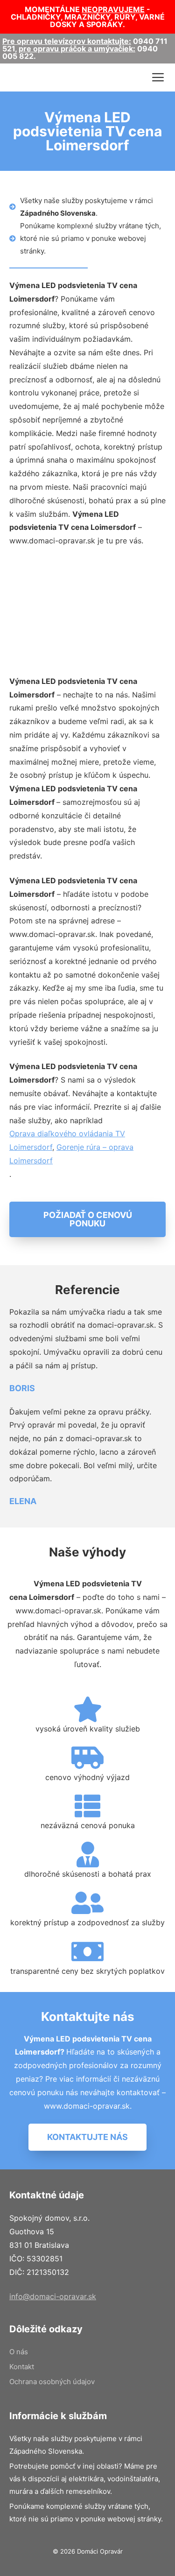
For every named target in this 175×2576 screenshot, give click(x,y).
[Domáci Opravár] (29, 77)
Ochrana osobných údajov (52, 2382)
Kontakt (22, 2367)
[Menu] (158, 77)
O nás (19, 2352)
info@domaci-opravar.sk (53, 2296)
